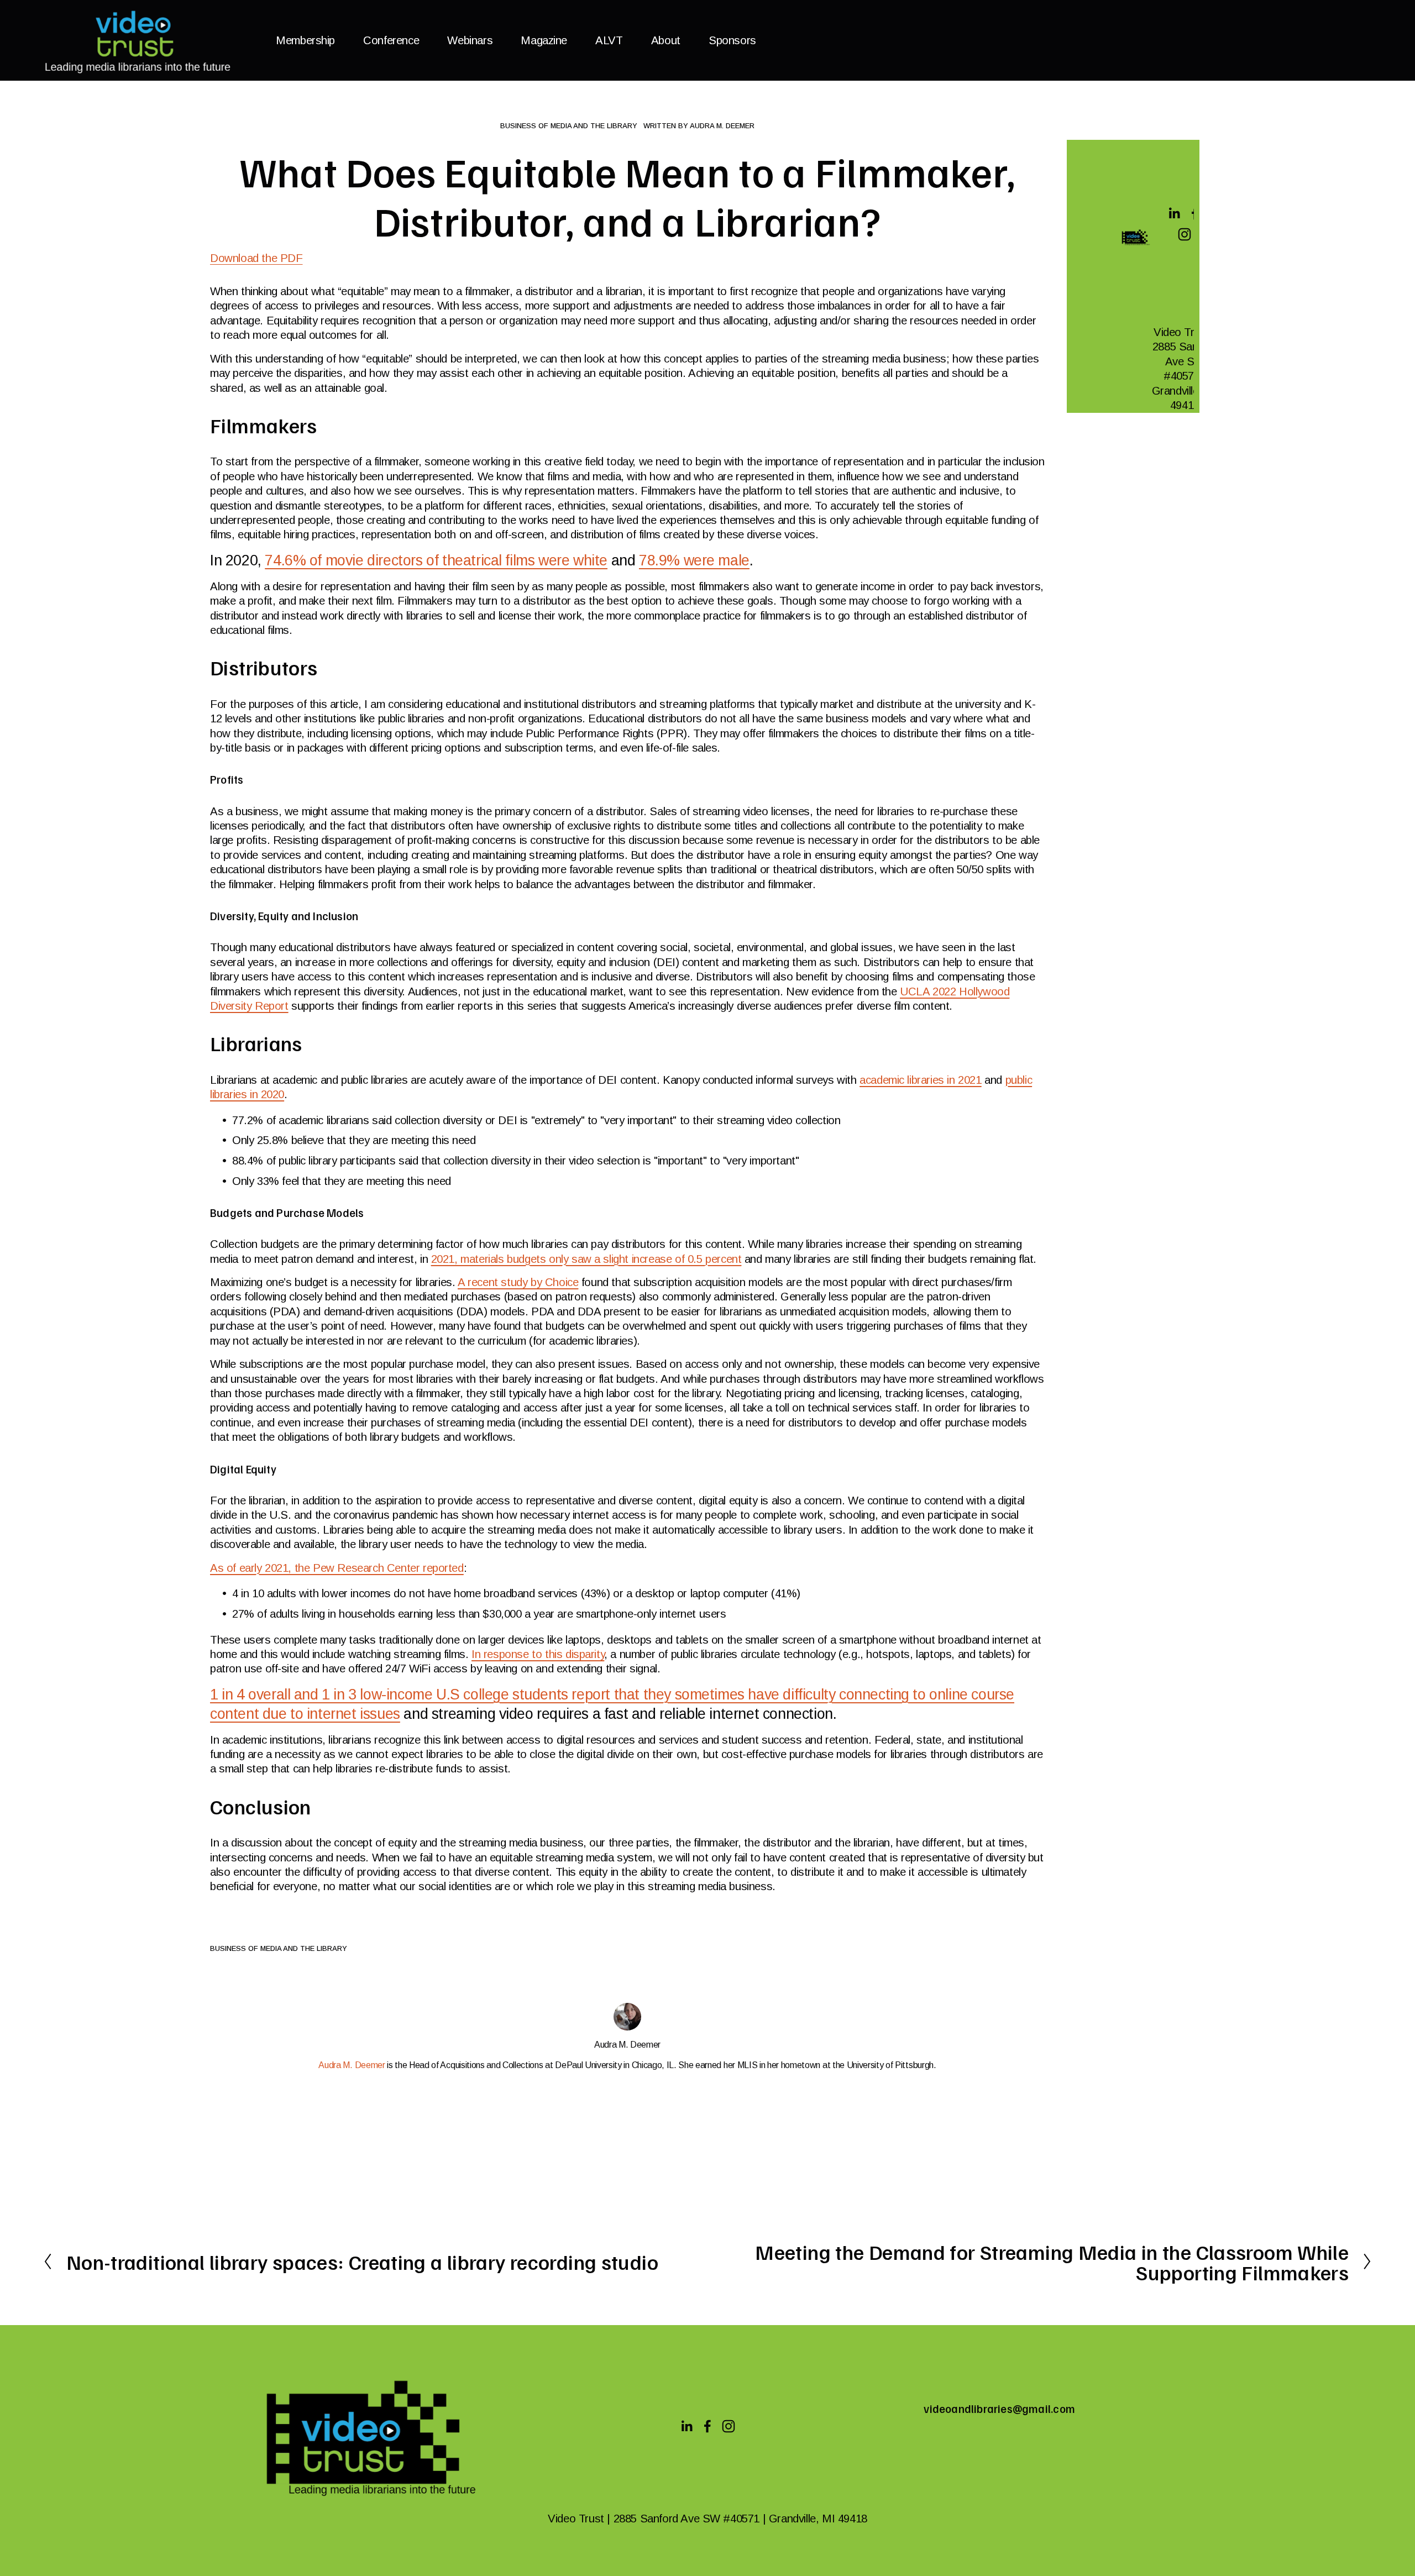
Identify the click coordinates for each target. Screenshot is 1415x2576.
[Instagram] (1185, 234)
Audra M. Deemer (722, 126)
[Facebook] (707, 2426)
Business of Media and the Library (569, 126)
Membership (305, 40)
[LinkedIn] (1174, 213)
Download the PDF (256, 258)
